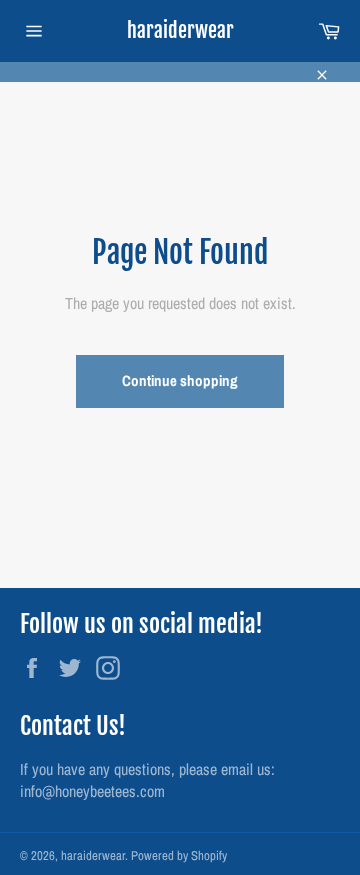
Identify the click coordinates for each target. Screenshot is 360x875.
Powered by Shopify (179, 855)
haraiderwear (180, 30)
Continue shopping (180, 380)
